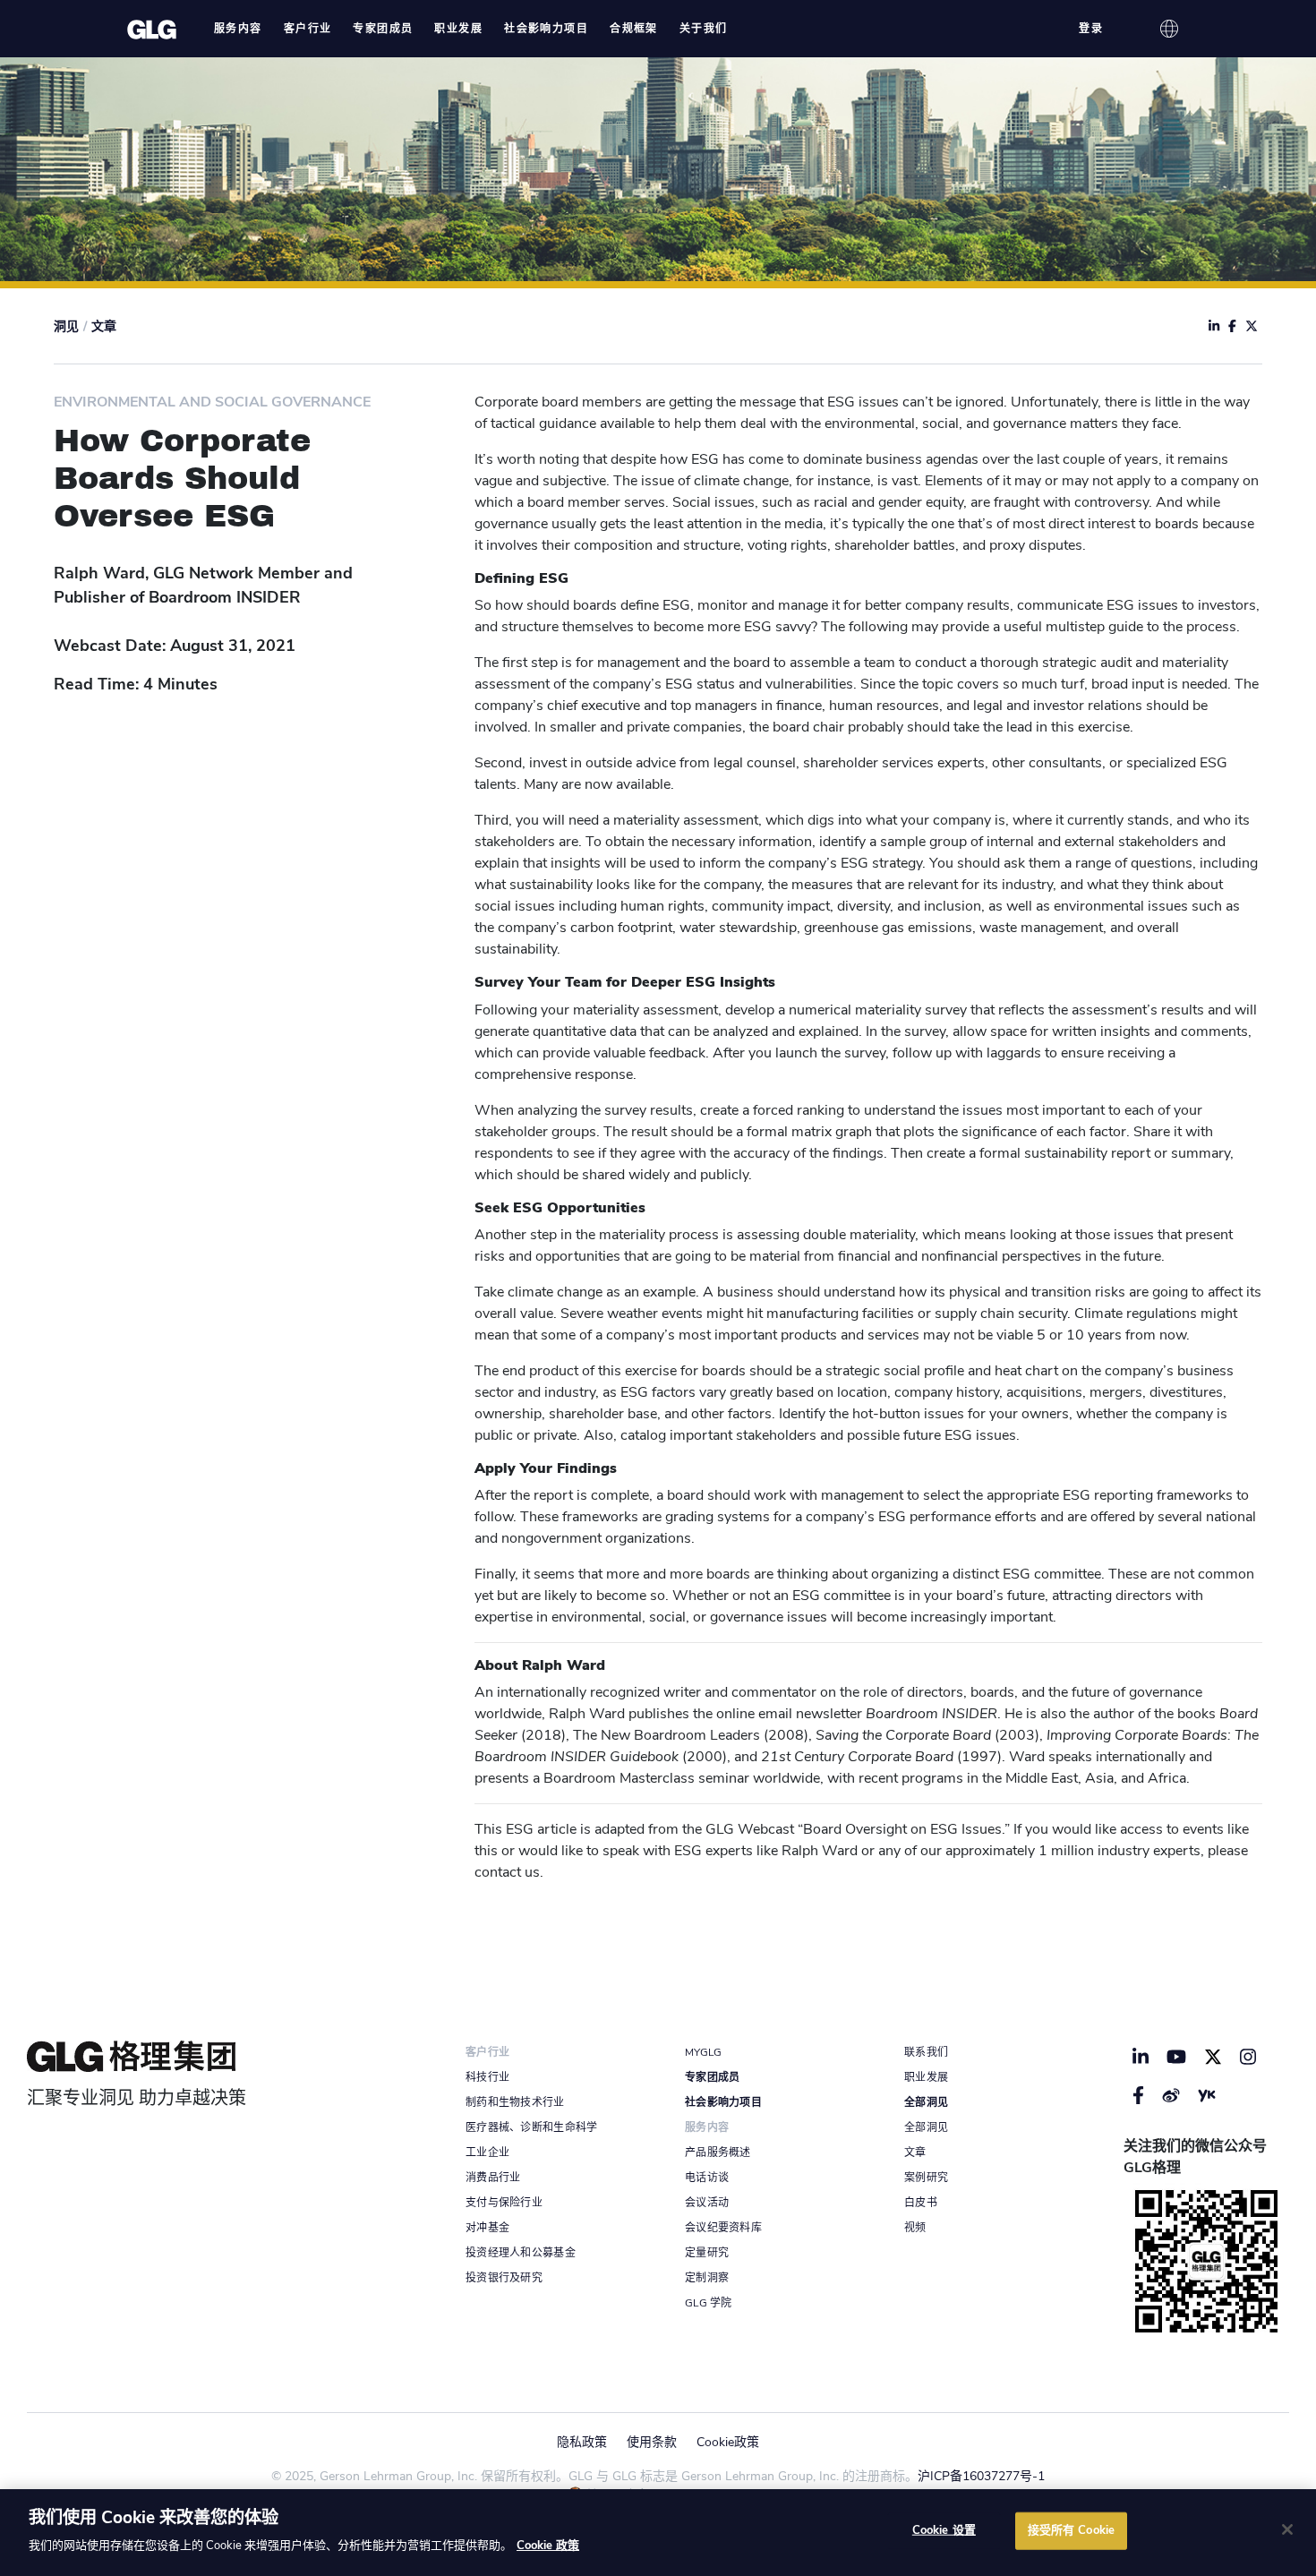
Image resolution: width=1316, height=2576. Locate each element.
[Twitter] (1213, 2057)
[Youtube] (1177, 2057)
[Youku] (1207, 2095)
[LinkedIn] (1141, 2057)
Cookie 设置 (944, 2530)
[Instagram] (1248, 2057)
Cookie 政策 (548, 2546)
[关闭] (1287, 2529)
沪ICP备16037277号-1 (981, 2476)
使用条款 (652, 2442)
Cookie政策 (728, 2442)
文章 (104, 326)
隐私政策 (582, 2442)
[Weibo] (1171, 2095)
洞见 (66, 326)
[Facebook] (1138, 2095)
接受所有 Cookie (1071, 2530)
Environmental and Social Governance (212, 402)
